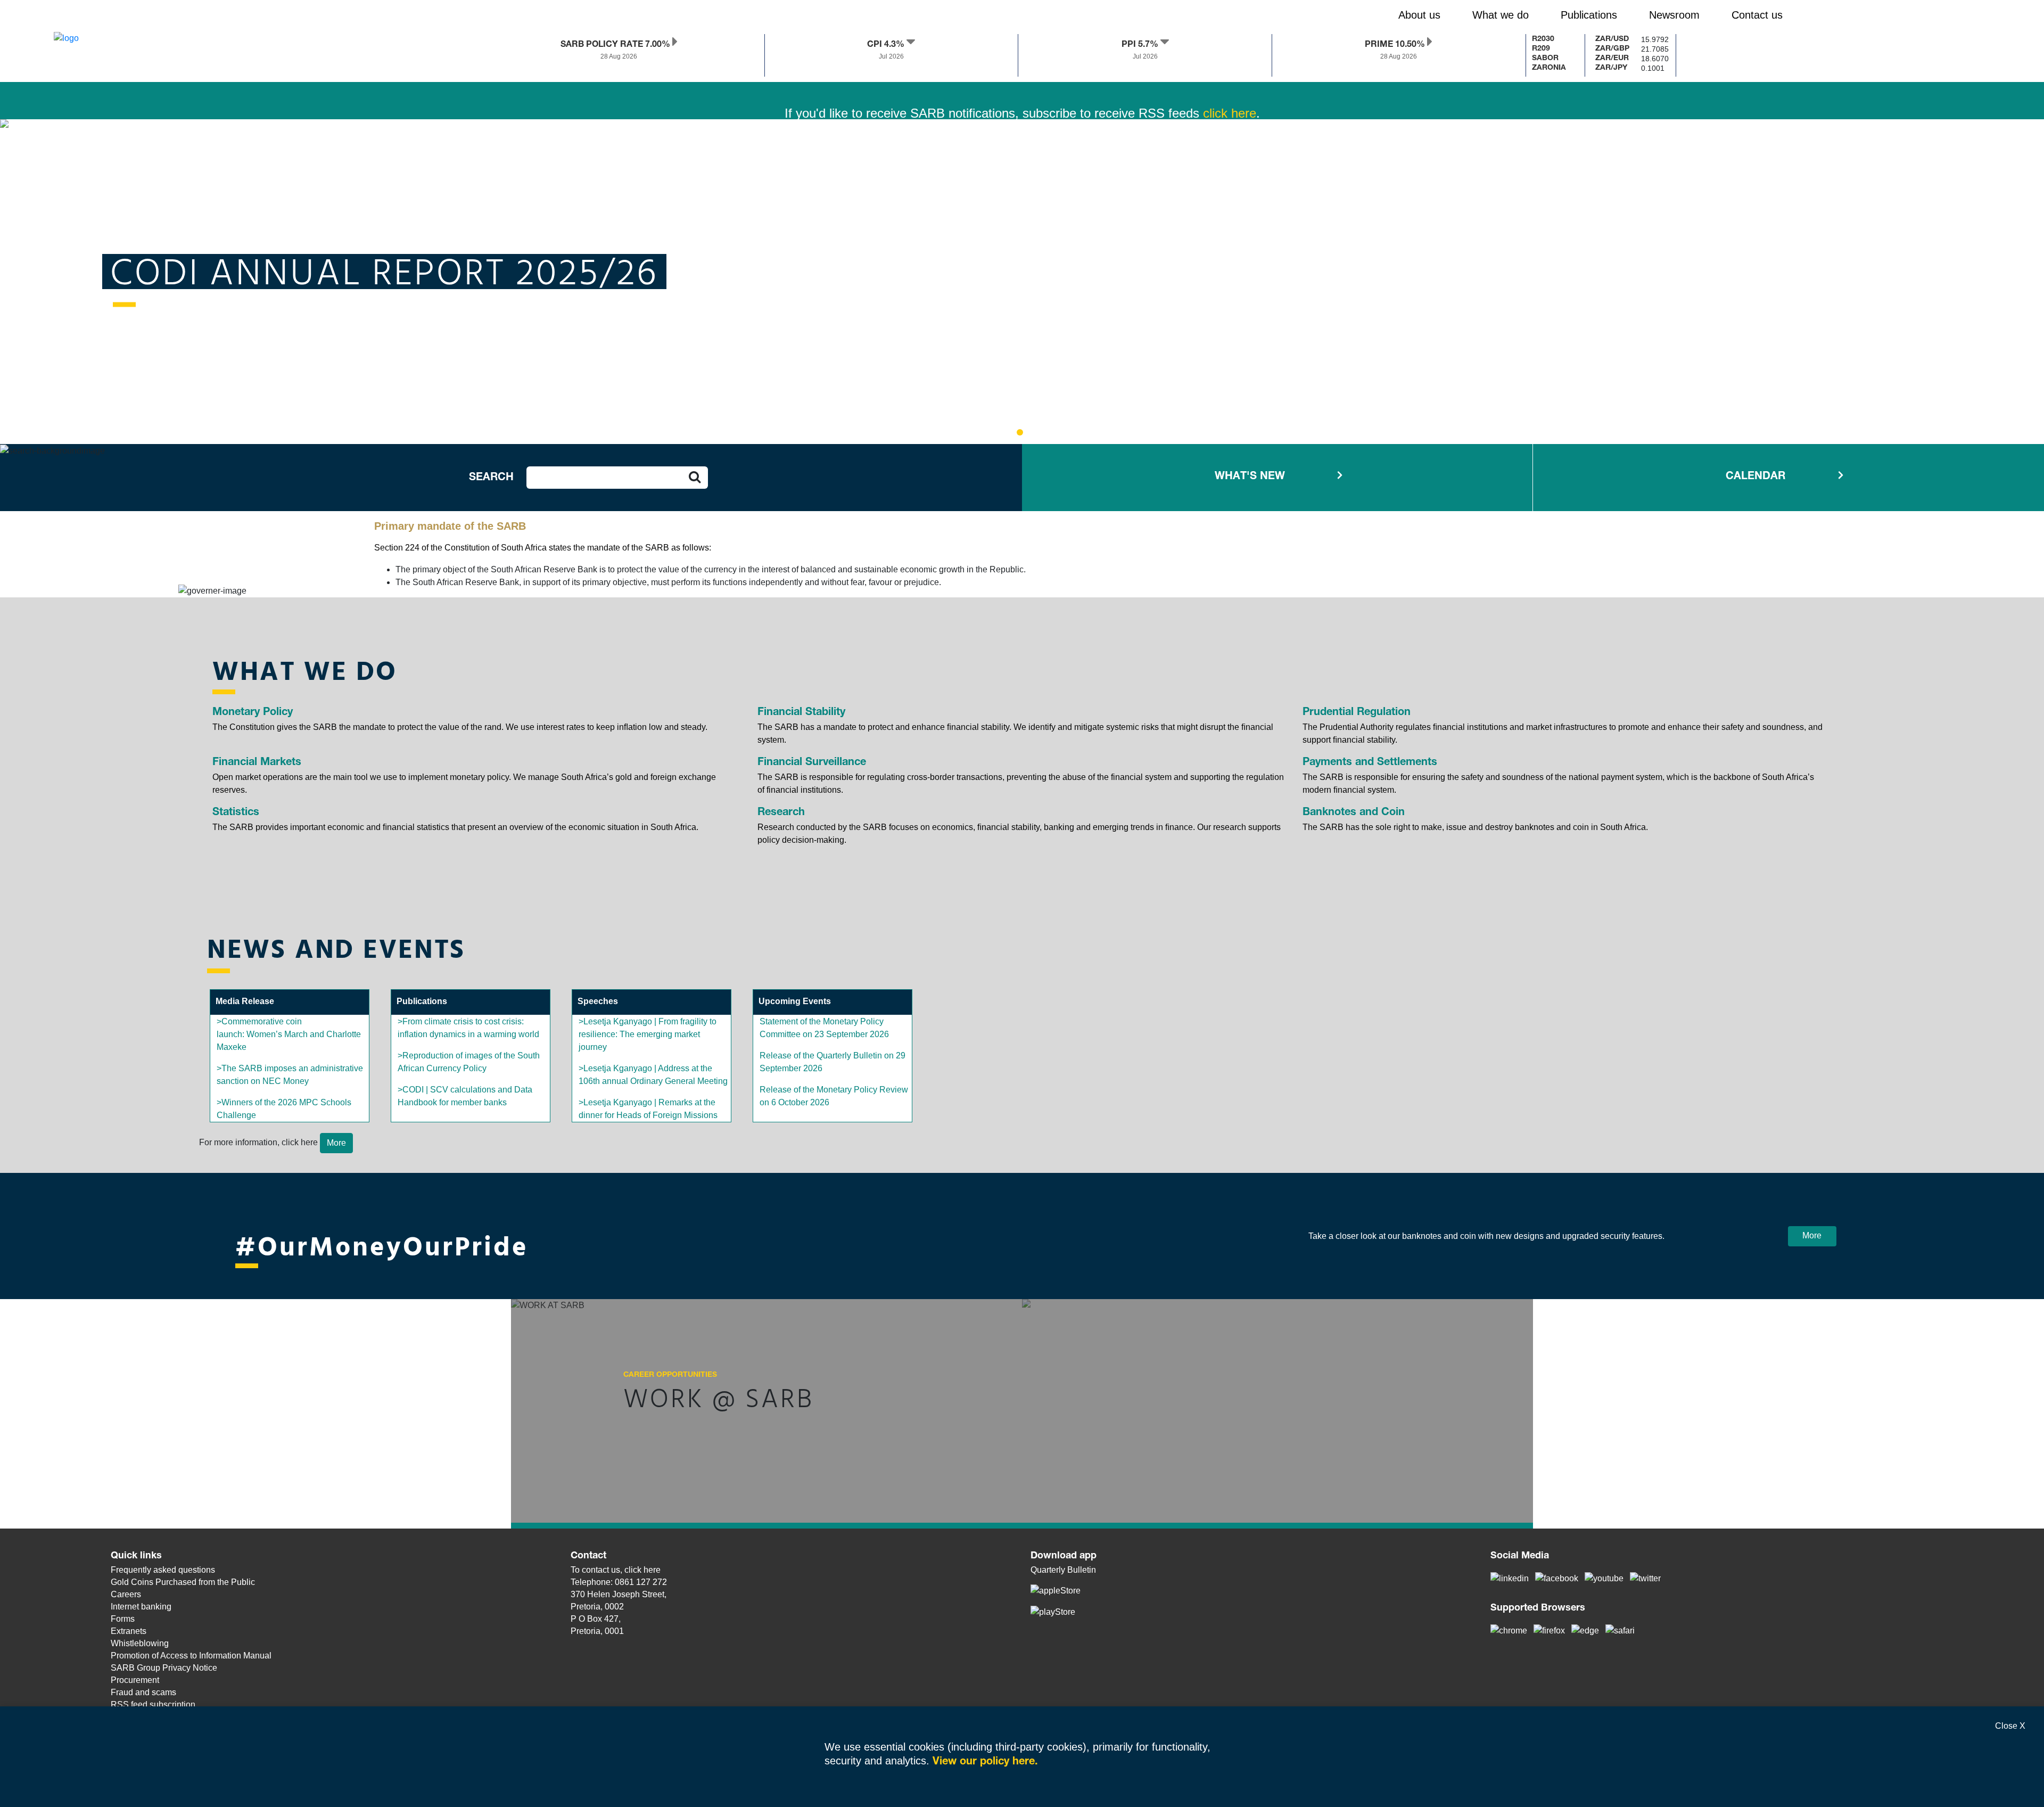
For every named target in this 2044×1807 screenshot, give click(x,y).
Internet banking (141, 1607)
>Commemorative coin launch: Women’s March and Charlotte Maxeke (289, 1034)
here (652, 1570)
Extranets (129, 1631)
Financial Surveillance (812, 763)
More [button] (336, 1143)
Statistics (236, 813)
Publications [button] (1589, 15)
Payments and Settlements (1370, 763)
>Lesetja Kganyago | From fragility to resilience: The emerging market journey (648, 1034)
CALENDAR (1755, 477)
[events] (1315, 477)
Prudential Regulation (1357, 713)
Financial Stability (801, 713)
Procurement (135, 1680)
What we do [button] (1501, 15)
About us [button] (1419, 15)
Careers (126, 1594)
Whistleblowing (140, 1643)
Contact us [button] (1757, 15)
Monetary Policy (253, 713)
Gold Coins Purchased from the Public (183, 1582)
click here (1230, 82)
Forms (123, 1619)
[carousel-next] (61, 278)
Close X (2010, 1726)
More (1812, 1235)
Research (781, 813)
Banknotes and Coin (1354, 813)
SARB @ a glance (274, 273)
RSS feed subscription (153, 1705)
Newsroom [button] (1674, 15)
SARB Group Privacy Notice (164, 1668)
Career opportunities (670, 1375)
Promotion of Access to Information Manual (191, 1656)
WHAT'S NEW (1250, 477)
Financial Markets (257, 763)
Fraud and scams (143, 1692)
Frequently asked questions (163, 1570)
